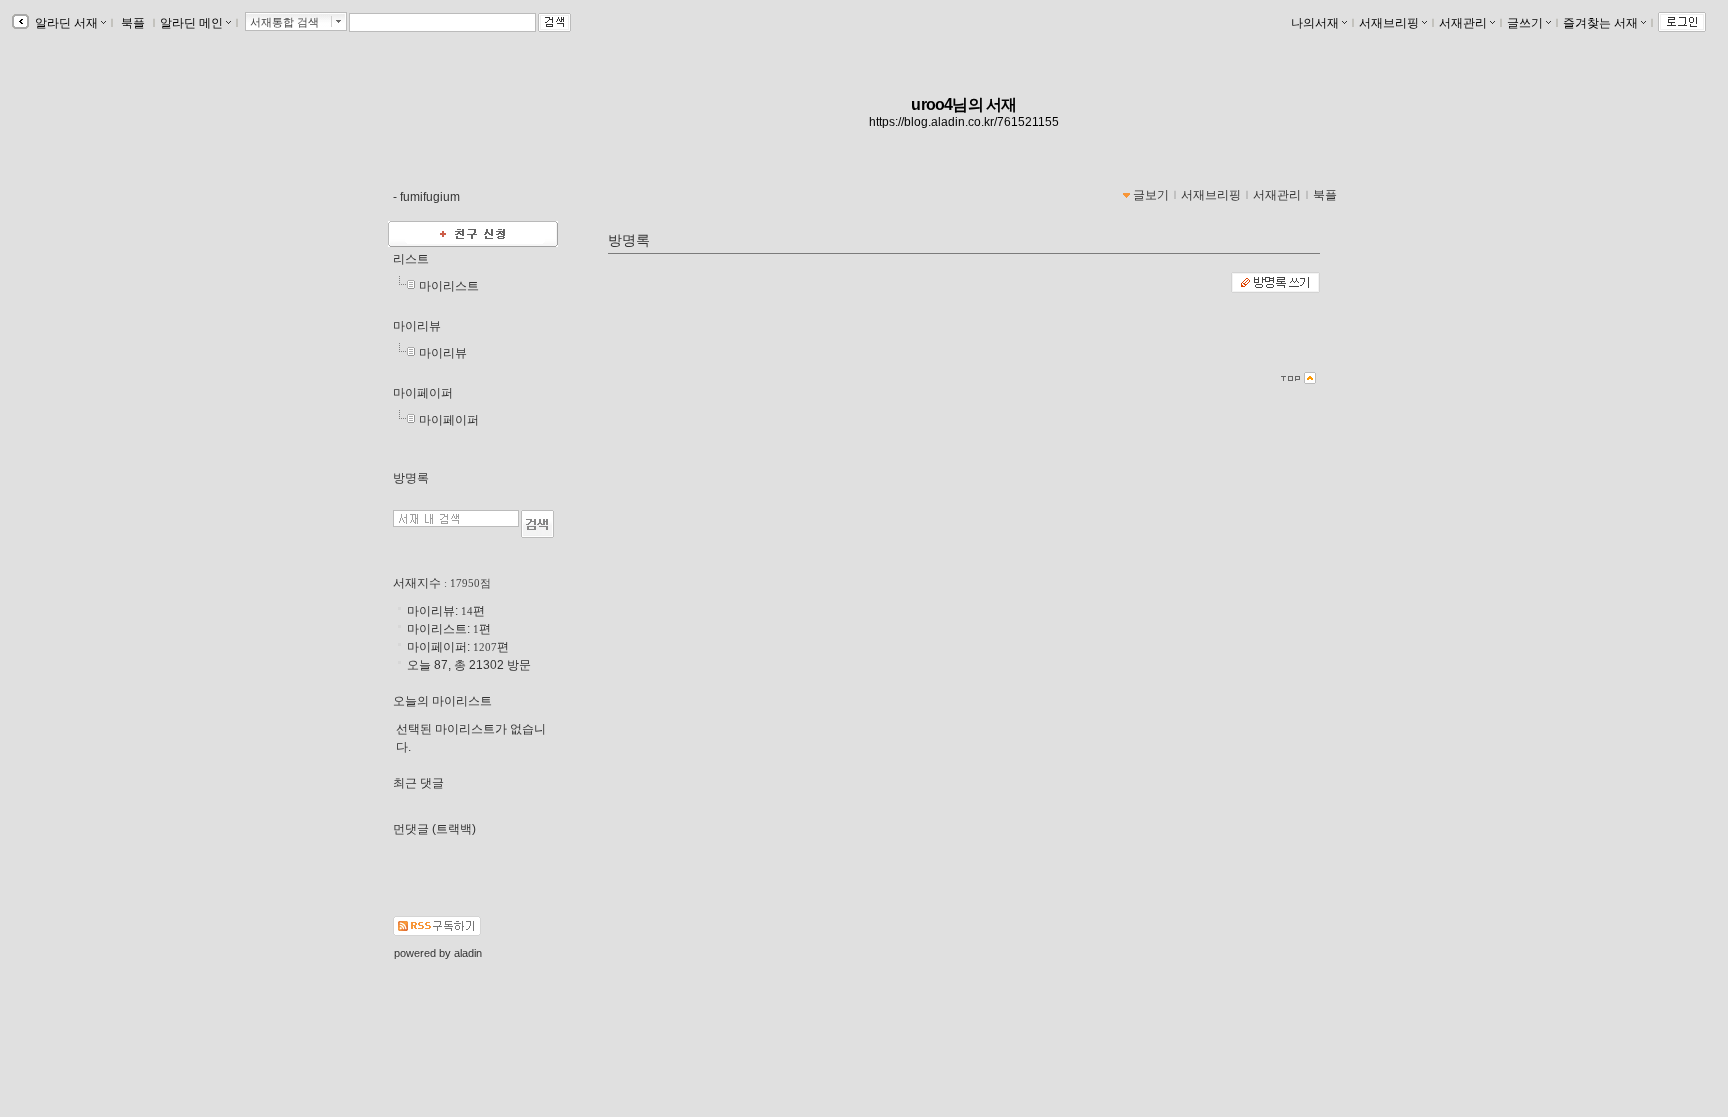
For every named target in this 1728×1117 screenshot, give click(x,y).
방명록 (411, 478)
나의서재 (1315, 23)
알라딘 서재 (65, 23)
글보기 (1151, 195)
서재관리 (1463, 23)
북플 (133, 23)
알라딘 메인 (191, 23)
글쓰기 (1525, 23)
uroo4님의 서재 (963, 104)
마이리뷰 (417, 326)
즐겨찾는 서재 (1600, 23)
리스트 (411, 259)
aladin (468, 953)
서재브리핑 (1389, 23)
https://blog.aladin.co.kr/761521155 (964, 122)
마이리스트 (449, 286)
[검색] (537, 524)
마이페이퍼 (423, 393)
